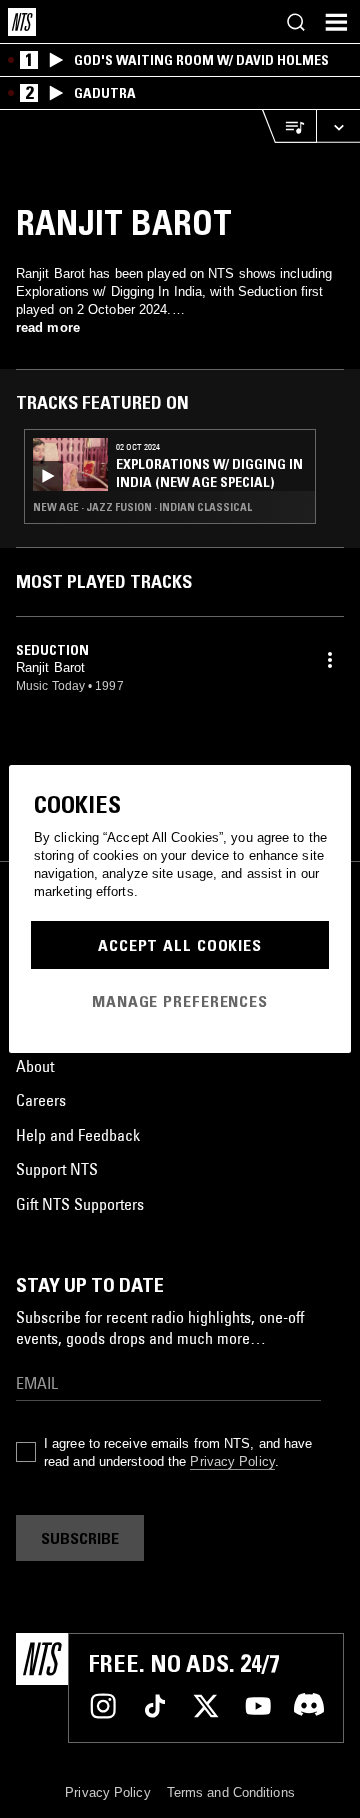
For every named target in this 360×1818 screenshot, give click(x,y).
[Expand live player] (338, 126)
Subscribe (80, 1538)
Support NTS (57, 1169)
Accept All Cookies (180, 945)
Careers (41, 1100)
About (35, 1066)
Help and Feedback (78, 1135)
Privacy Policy (232, 1461)
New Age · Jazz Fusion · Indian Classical (142, 507)
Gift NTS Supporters (80, 1204)
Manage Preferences (180, 1001)
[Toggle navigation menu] (336, 22)
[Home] (22, 22)
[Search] (296, 22)
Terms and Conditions (231, 1792)
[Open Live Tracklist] (289, 126)
